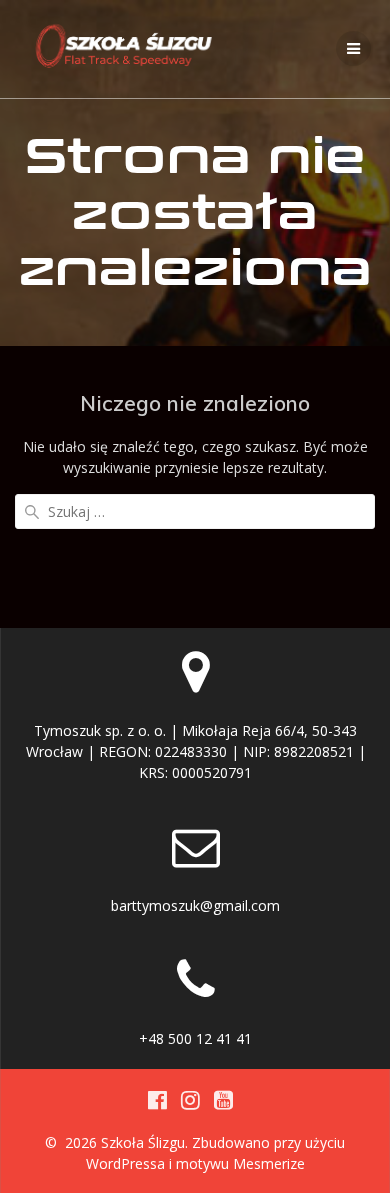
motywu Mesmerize (240, 1163)
